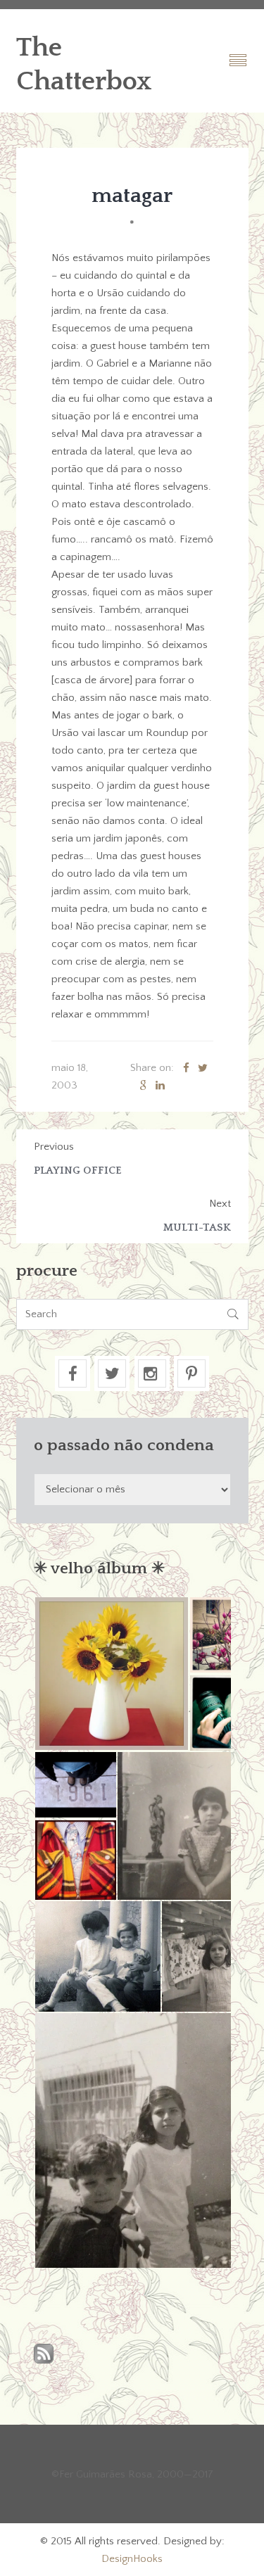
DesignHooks (132, 2559)
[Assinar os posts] (44, 2355)
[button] (111, 1674)
